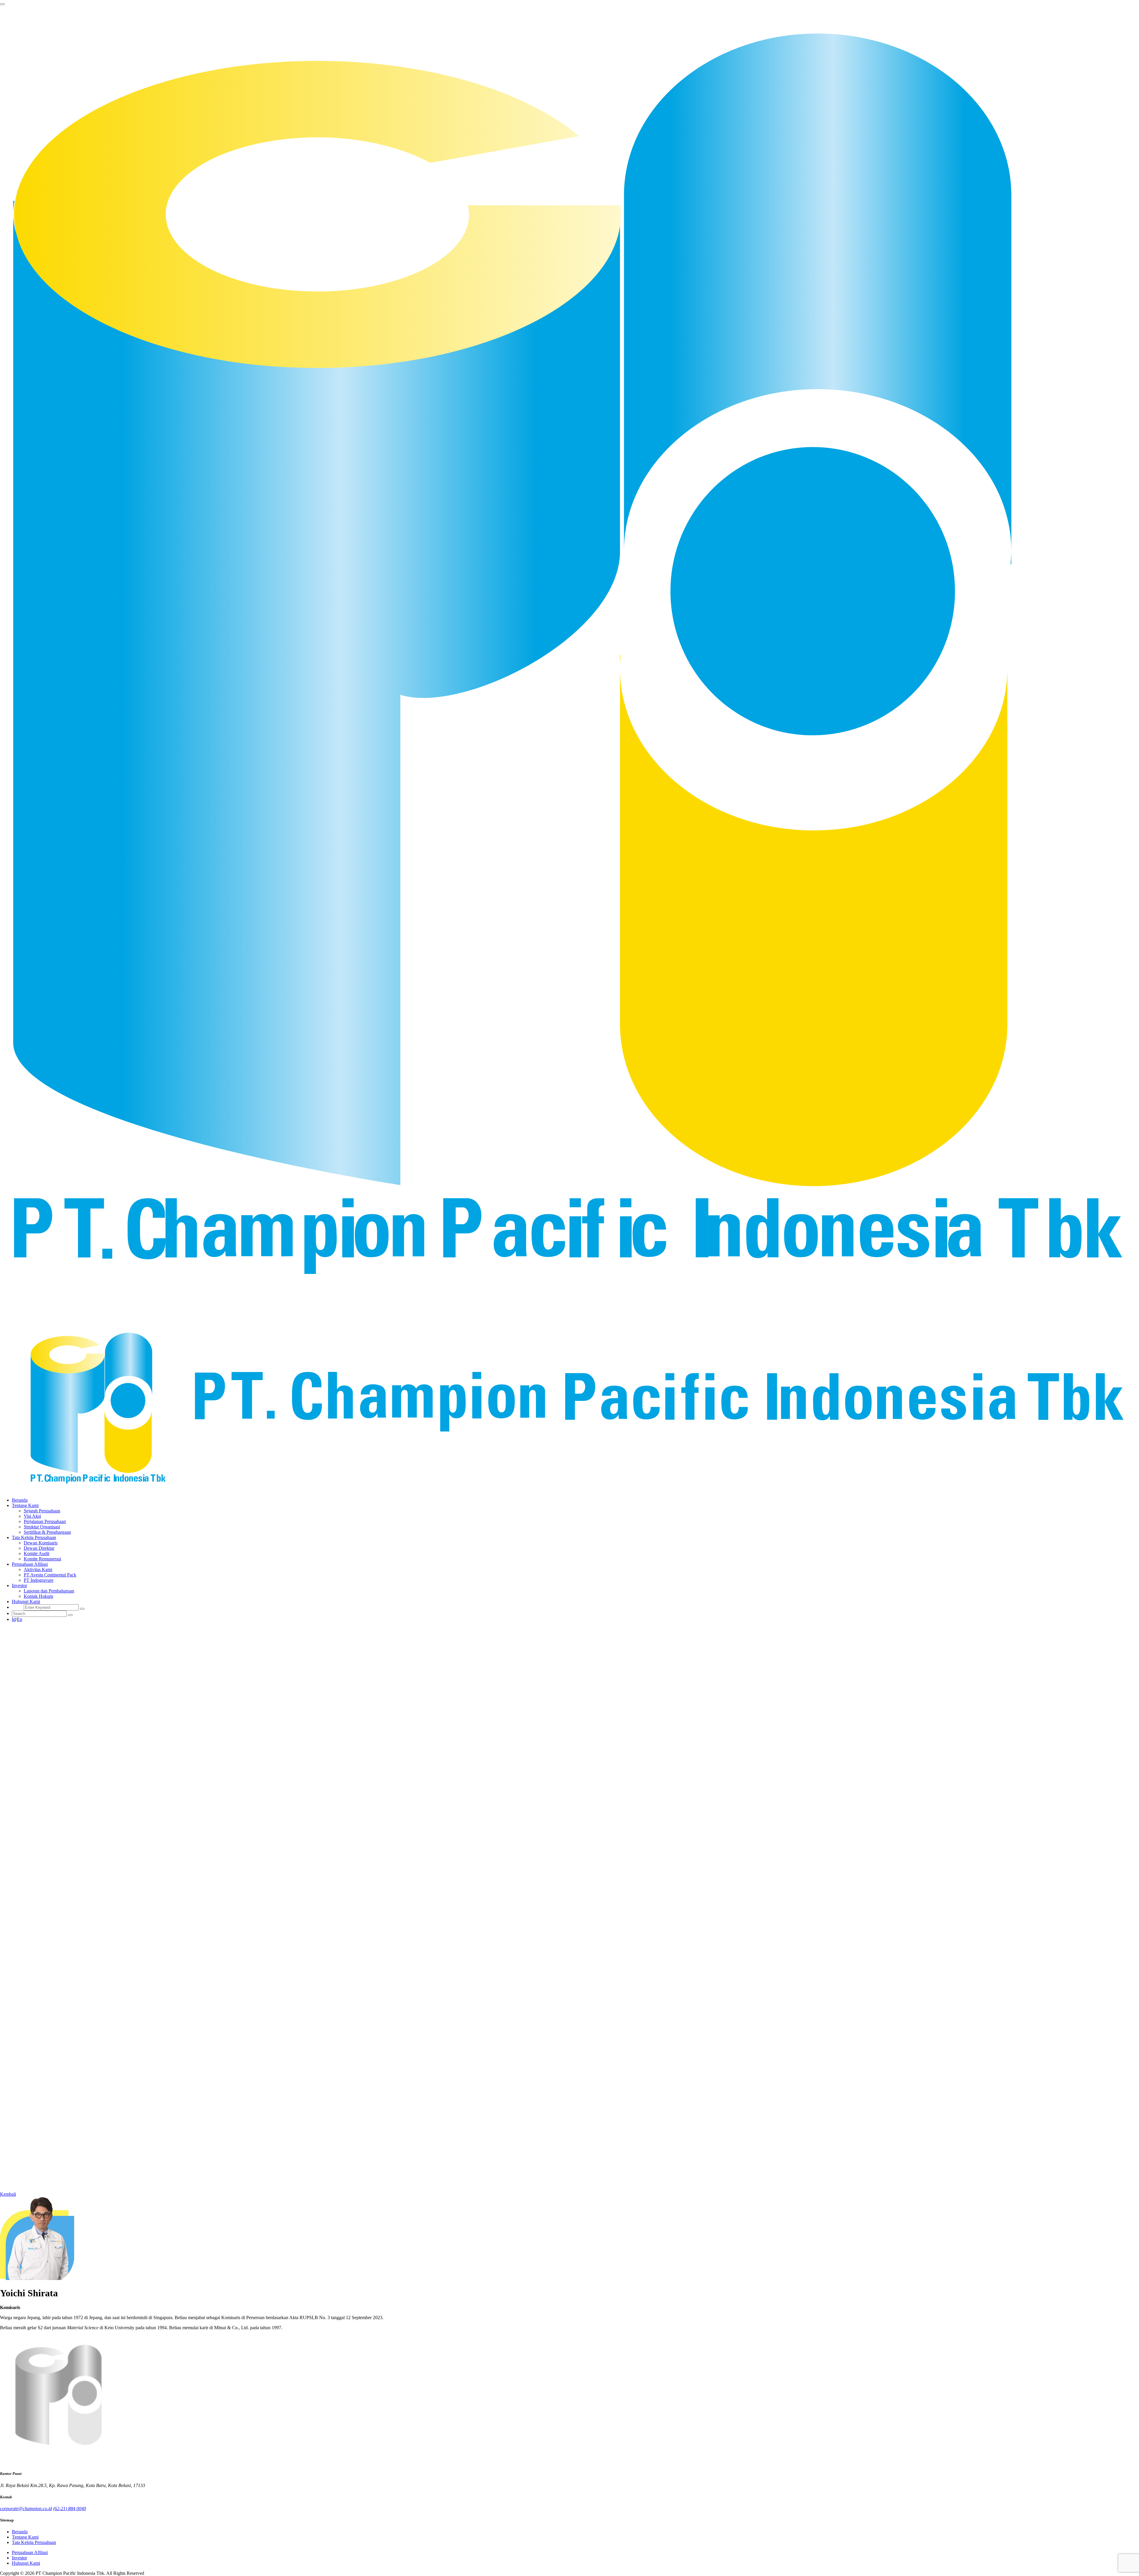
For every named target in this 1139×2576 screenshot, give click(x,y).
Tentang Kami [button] (25, 1505)
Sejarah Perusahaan (42, 1511)
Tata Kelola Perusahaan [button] (34, 1537)
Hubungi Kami (26, 1602)
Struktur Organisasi (42, 1527)
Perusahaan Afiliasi (30, 2552)
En (20, 1619)
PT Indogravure (39, 1580)
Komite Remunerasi (42, 1559)
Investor (19, 2558)
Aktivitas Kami (38, 1569)
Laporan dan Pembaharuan (49, 1591)
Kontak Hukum (38, 1596)
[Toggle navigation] (2, 4)
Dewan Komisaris (41, 1543)
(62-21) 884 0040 (70, 2509)
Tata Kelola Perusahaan (34, 2542)
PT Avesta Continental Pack (50, 1575)
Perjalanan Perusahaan (45, 1521)
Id (14, 1619)
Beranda (20, 1500)
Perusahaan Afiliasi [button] (30, 1564)
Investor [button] (19, 1585)
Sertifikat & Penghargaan (47, 1532)
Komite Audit (36, 1553)
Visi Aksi (32, 1516)
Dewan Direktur (39, 1548)
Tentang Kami (25, 2537)
